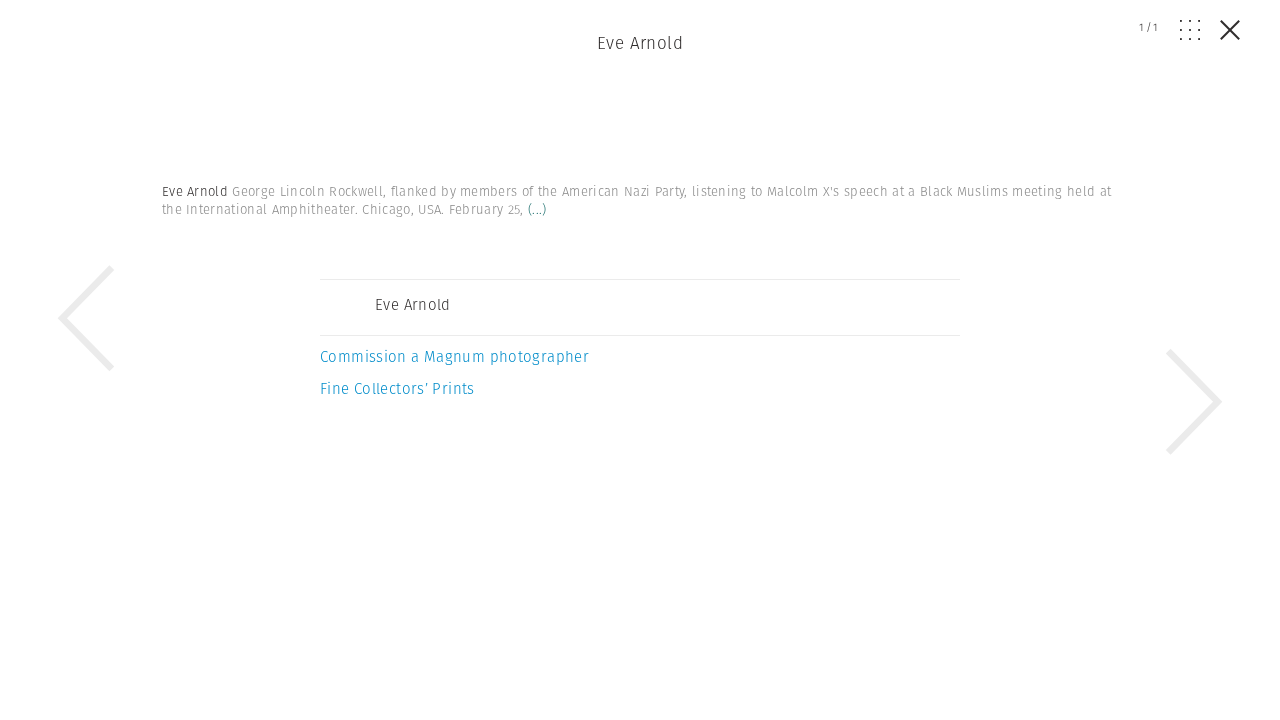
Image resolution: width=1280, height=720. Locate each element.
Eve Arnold (640, 43)
